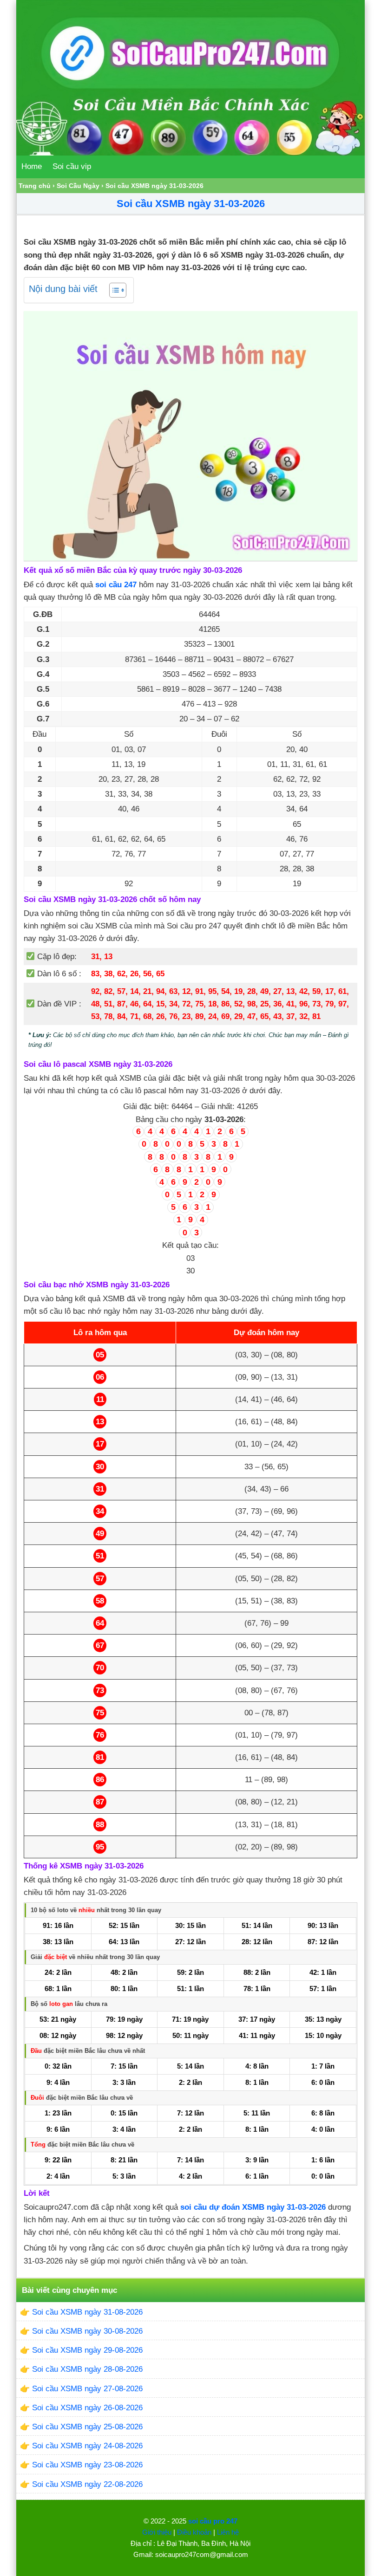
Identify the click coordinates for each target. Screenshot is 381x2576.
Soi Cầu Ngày (78, 186)
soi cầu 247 (116, 585)
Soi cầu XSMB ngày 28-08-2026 (87, 2369)
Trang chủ (35, 186)
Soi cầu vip (72, 166)
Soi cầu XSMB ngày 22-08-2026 (87, 2484)
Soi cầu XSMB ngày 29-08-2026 (87, 2350)
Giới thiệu (157, 2532)
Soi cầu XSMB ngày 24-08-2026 (87, 2446)
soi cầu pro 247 (213, 2521)
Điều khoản (194, 2532)
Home (32, 166)
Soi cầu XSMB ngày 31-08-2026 (87, 2312)
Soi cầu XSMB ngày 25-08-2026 (87, 2427)
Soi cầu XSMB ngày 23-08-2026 (87, 2465)
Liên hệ (228, 2532)
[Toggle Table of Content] (113, 290)
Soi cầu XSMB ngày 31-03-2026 (191, 204)
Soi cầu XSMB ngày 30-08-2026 (87, 2331)
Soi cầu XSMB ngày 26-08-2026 (87, 2408)
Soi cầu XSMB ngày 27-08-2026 (87, 2389)
